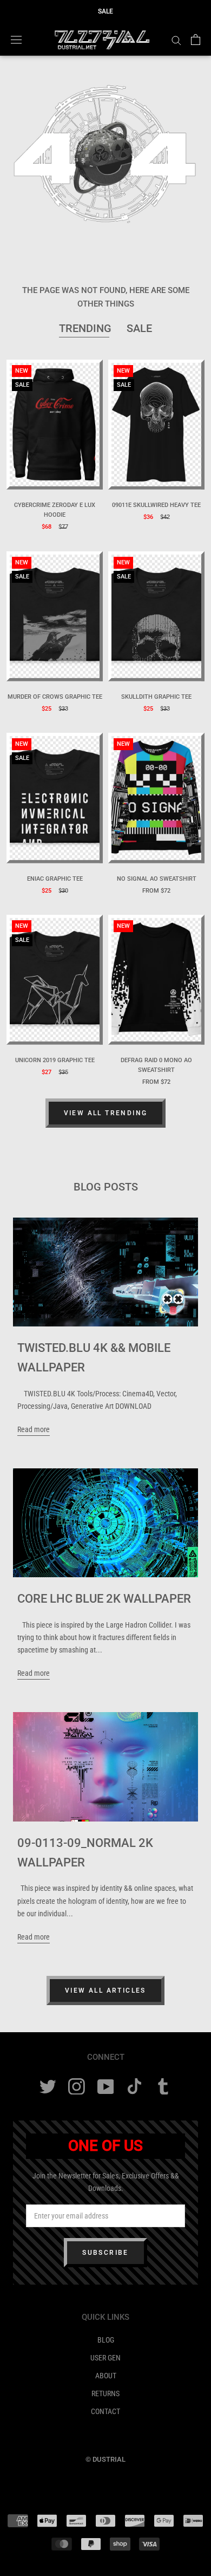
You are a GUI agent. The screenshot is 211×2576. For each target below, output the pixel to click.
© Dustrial (105, 2459)
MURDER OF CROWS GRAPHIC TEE (55, 697)
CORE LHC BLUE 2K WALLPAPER (104, 1599)
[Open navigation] (16, 40)
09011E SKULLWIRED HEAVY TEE (156, 505)
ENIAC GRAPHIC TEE (55, 879)
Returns (105, 2393)
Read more (34, 1429)
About (106, 2376)
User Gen (105, 2358)
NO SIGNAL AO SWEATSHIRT (157, 879)
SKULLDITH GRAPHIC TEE (156, 697)
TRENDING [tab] (85, 328)
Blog (106, 2340)
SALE (105, 11)
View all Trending (106, 1113)
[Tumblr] (163, 2087)
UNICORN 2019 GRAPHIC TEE (55, 1060)
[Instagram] (77, 2087)
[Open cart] (196, 40)
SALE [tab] (139, 328)
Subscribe (105, 2253)
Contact (105, 2411)
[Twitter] (48, 2087)
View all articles (105, 1990)
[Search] (176, 40)
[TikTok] (134, 2087)
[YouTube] (106, 2087)
